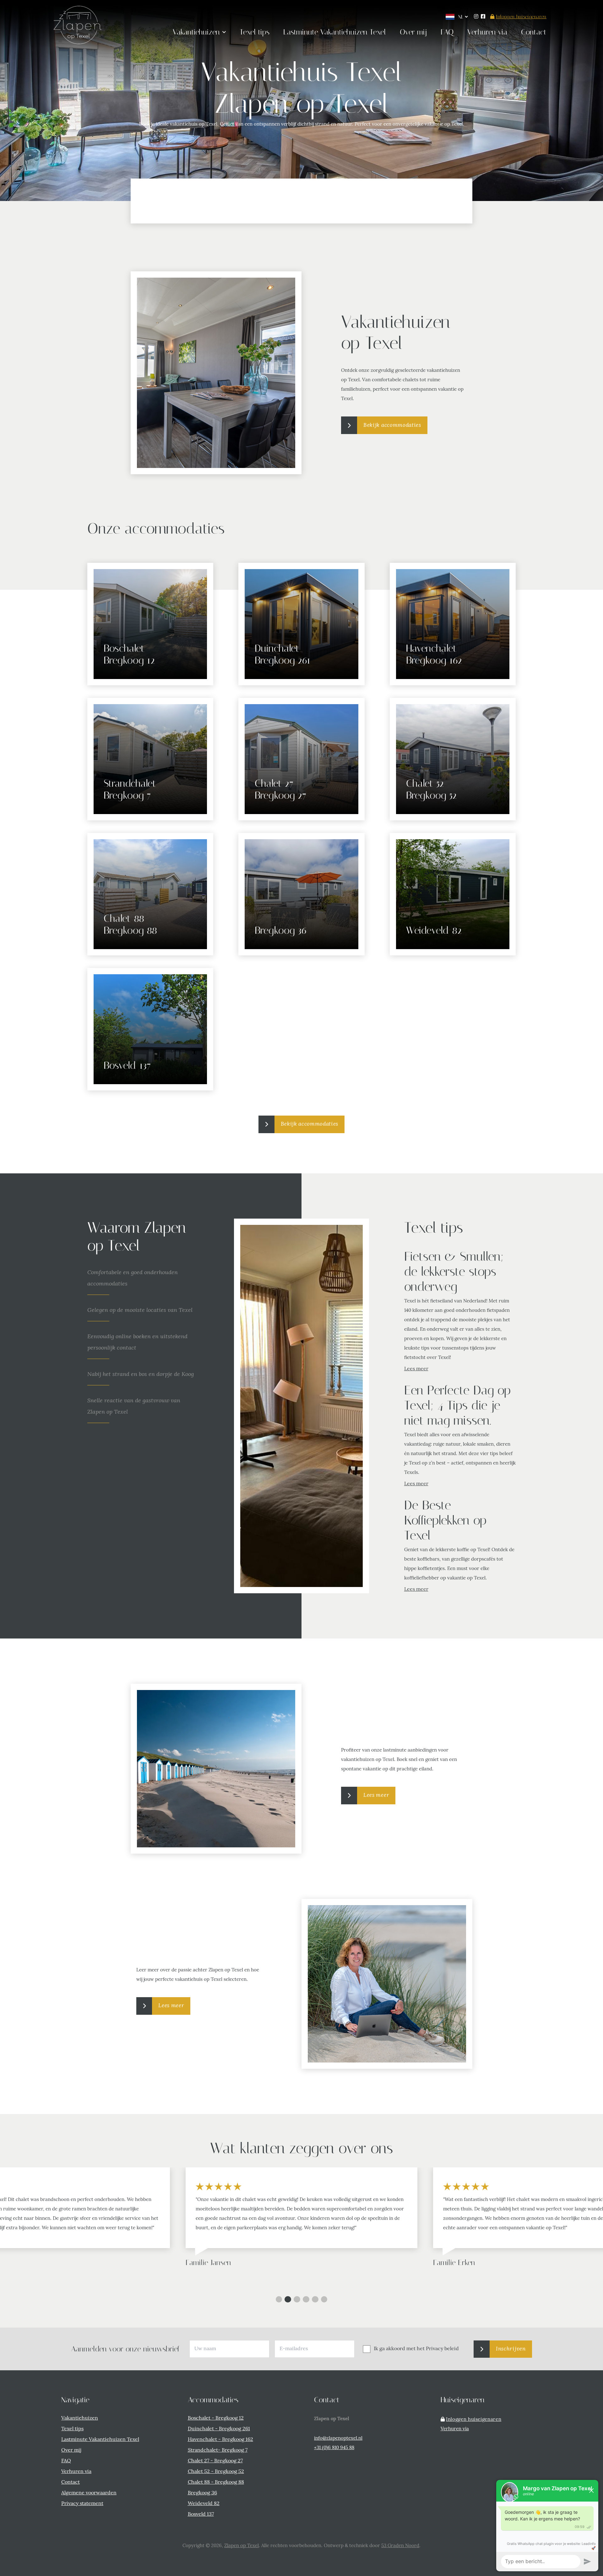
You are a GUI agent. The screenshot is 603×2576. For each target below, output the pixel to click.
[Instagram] (476, 17)
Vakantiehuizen (80, 2418)
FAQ (66, 2461)
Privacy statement (82, 2504)
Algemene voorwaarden (89, 2493)
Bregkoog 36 (202, 2493)
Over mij (71, 2450)
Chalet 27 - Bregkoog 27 (215, 2461)
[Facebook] (483, 17)
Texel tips (72, 2429)
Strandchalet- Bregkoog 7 (218, 2450)
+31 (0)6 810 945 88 (334, 2448)
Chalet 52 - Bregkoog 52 (216, 2472)
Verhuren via (76, 2472)
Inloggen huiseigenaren (521, 17)
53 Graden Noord (400, 2546)
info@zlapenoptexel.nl (338, 2439)
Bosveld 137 (201, 2514)
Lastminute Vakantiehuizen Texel (100, 2440)
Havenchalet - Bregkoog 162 (220, 2440)
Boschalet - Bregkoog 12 (216, 2418)
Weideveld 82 (204, 2504)
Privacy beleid (442, 2349)
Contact (71, 2482)
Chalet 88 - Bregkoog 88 (216, 2482)
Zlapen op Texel (242, 2546)
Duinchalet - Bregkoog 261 (219, 2429)
